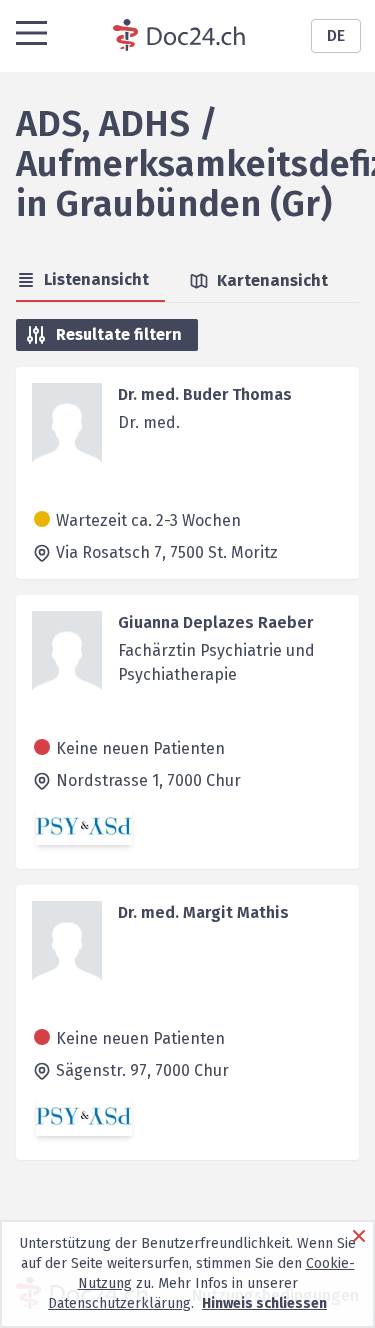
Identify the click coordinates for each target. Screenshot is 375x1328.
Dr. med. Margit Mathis (203, 912)
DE (336, 35)
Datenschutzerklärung (119, 1303)
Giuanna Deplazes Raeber (215, 622)
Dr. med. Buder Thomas (205, 394)
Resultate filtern (119, 334)
